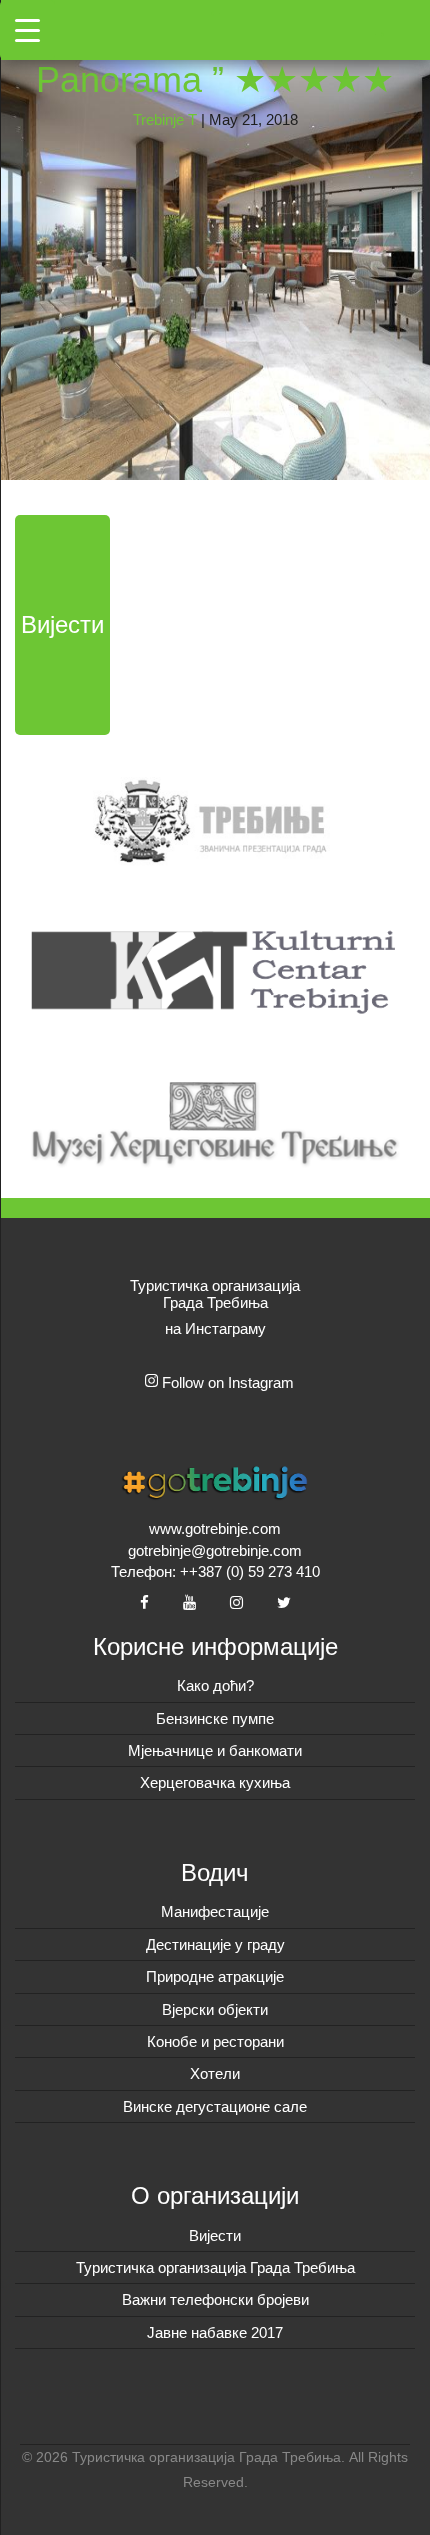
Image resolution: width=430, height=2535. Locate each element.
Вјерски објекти (215, 2009)
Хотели (215, 2073)
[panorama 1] (215, 238)
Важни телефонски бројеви (215, 2299)
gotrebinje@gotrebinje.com (215, 1550)
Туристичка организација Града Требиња (215, 2267)
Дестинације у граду (215, 1944)
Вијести (62, 624)
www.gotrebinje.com (215, 1528)
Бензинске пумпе (215, 1718)
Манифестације (215, 1911)
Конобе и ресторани (215, 2041)
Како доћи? (215, 1685)
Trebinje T (165, 119)
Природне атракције (215, 1976)
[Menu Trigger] (27, 30)
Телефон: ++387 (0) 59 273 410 (215, 1571)
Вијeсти (215, 2235)
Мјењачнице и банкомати (215, 1750)
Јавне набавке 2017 (215, 2332)
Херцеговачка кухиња (215, 1782)
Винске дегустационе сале (215, 2106)
